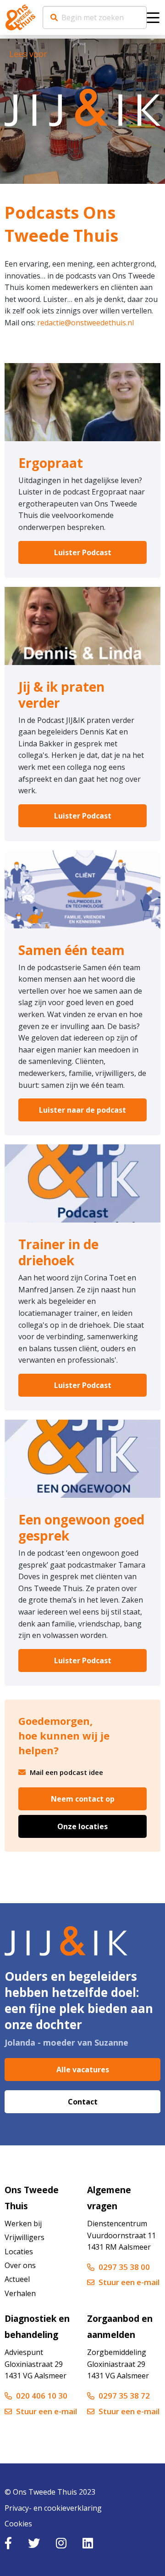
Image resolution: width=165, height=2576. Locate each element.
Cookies (18, 2524)
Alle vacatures (83, 2070)
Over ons (20, 2265)
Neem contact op (83, 1799)
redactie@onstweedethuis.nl (85, 323)
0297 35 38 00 (124, 2267)
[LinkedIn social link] (88, 2543)
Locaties (19, 2252)
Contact (83, 2102)
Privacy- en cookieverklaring (53, 2508)
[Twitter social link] (34, 2543)
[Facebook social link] (8, 2543)
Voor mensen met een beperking (20, 17)
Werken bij (23, 2223)
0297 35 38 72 (124, 2396)
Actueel (17, 2279)
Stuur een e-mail (129, 2282)
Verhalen (20, 2293)
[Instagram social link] (61, 2543)
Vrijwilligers (25, 2237)
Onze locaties (82, 1826)
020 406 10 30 (42, 2396)
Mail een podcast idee (66, 1772)
